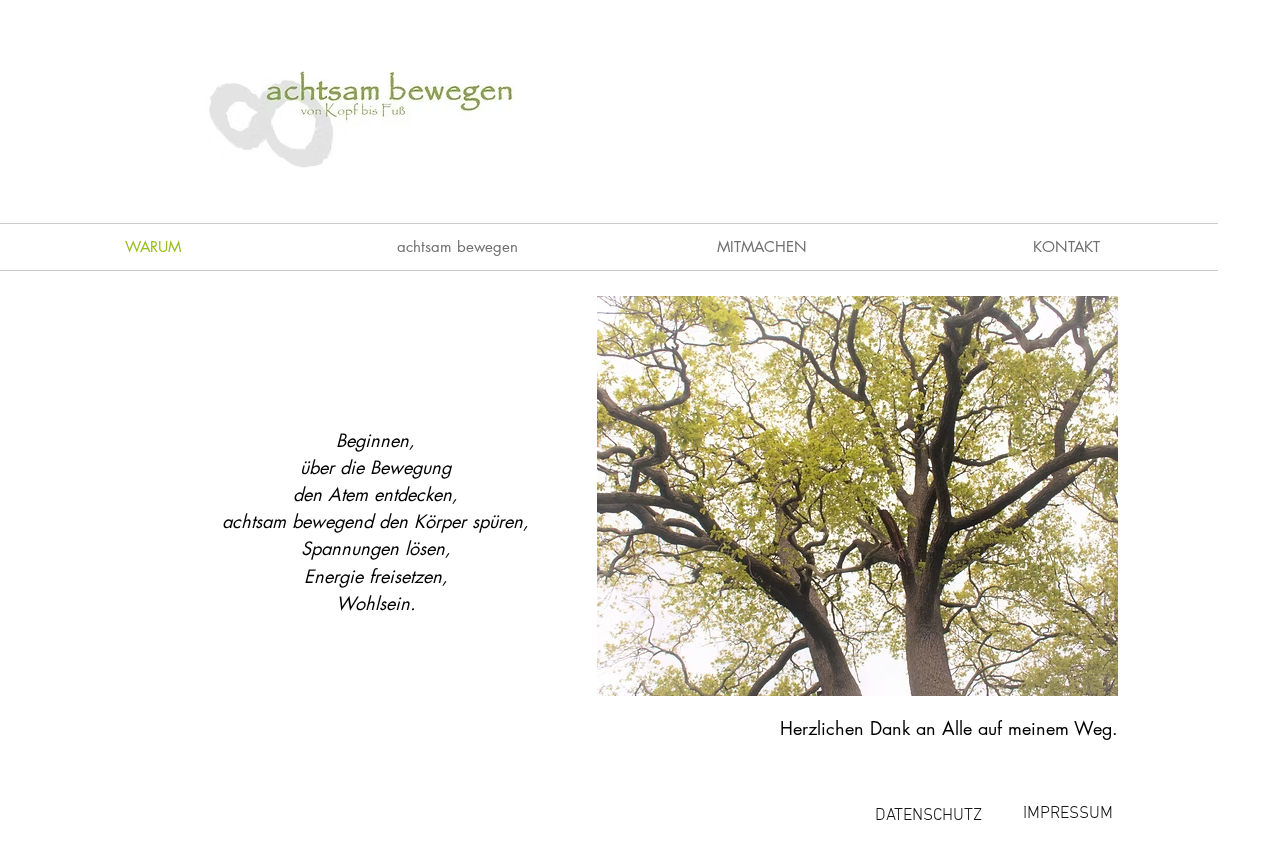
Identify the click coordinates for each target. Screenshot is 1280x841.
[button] (457, 247)
